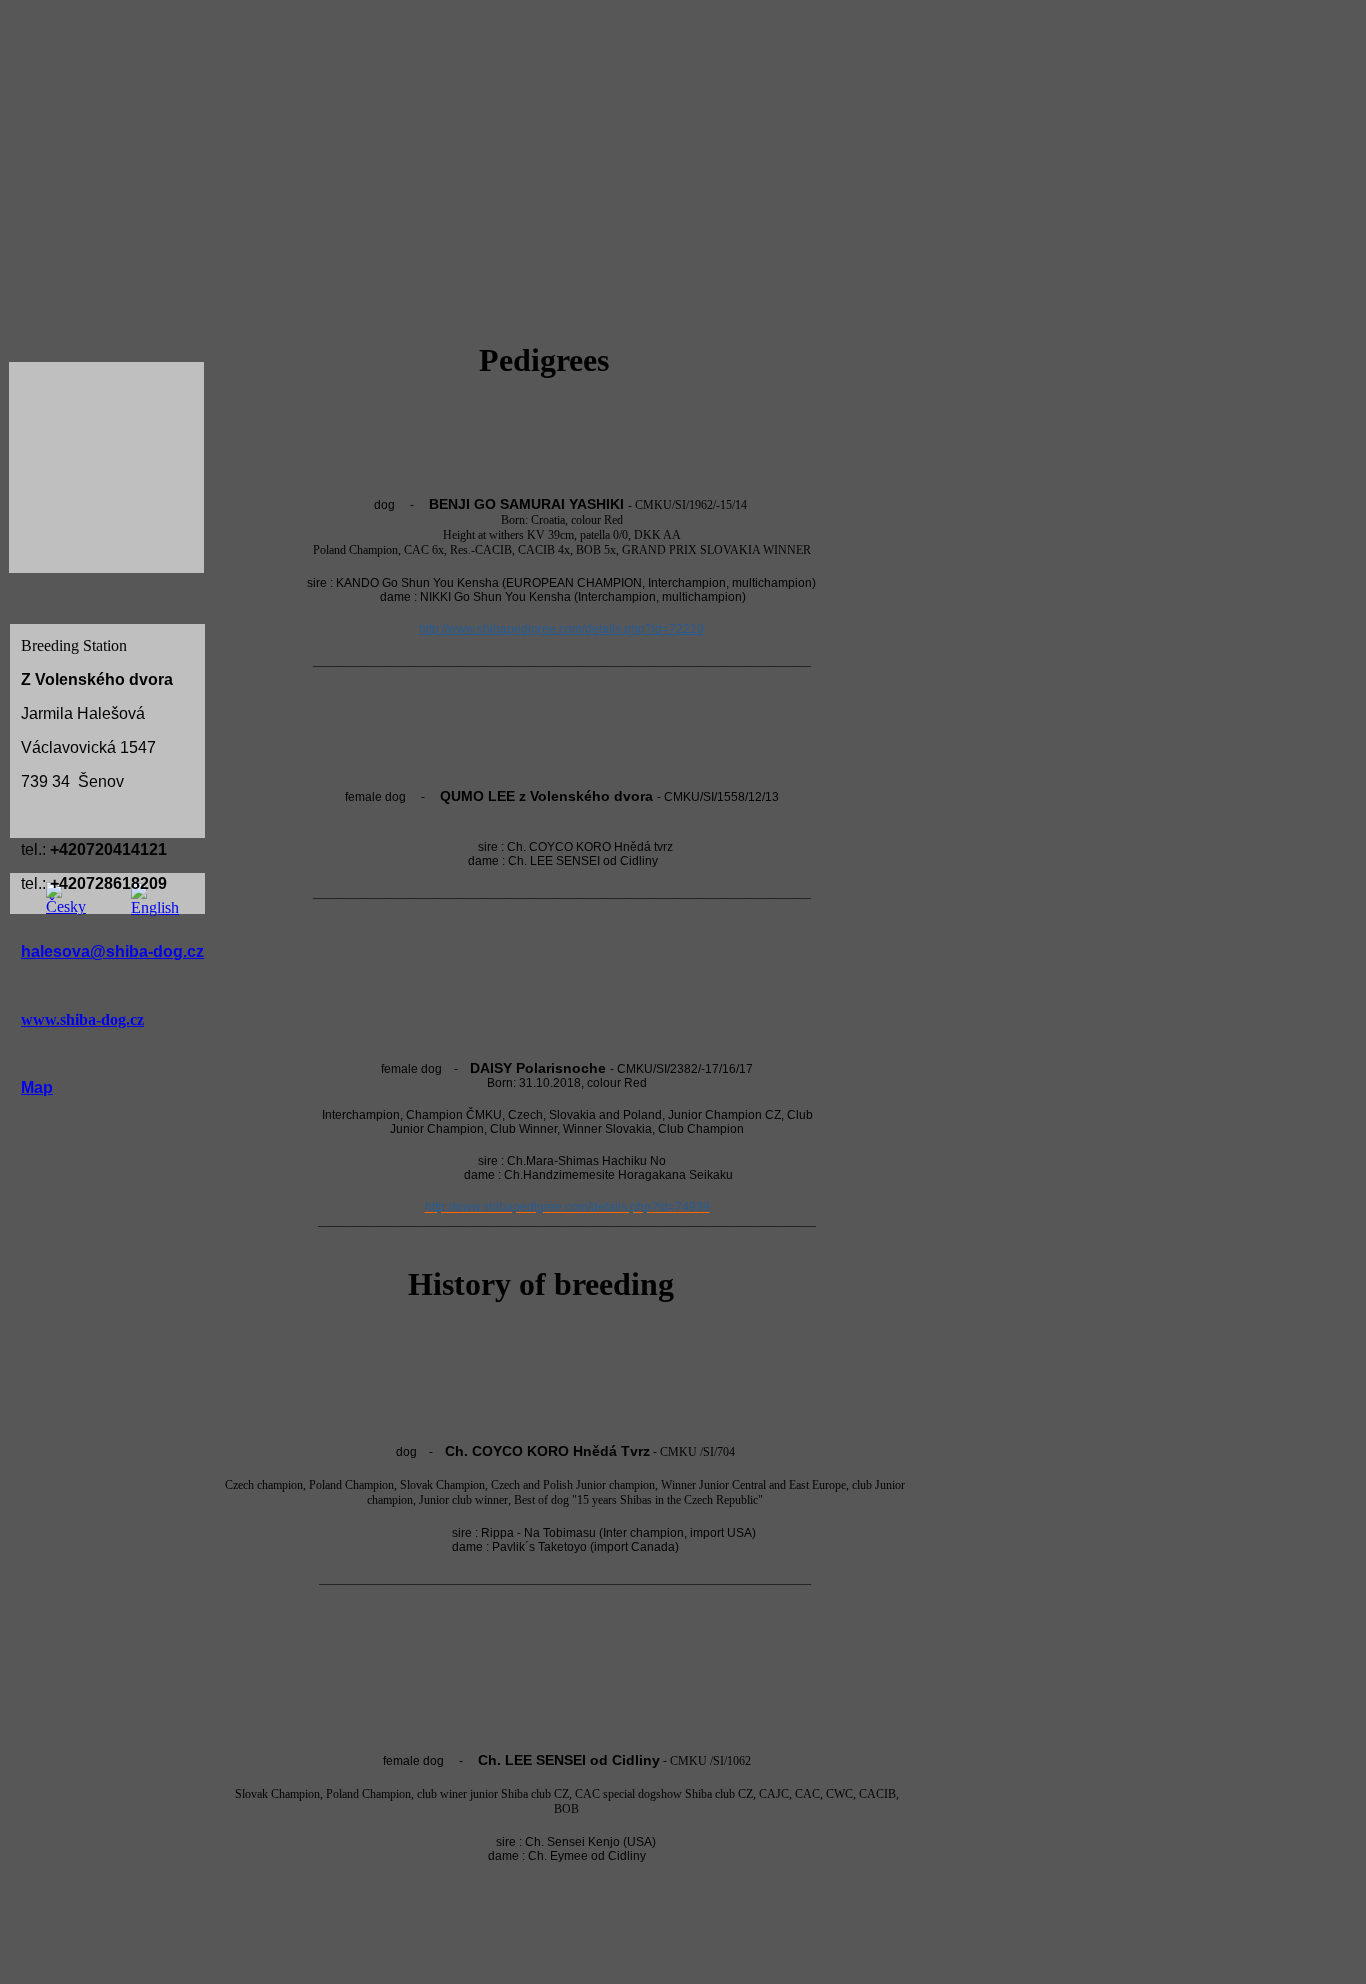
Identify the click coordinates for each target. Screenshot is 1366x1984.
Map (37, 1087)
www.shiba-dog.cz (82, 1019)
